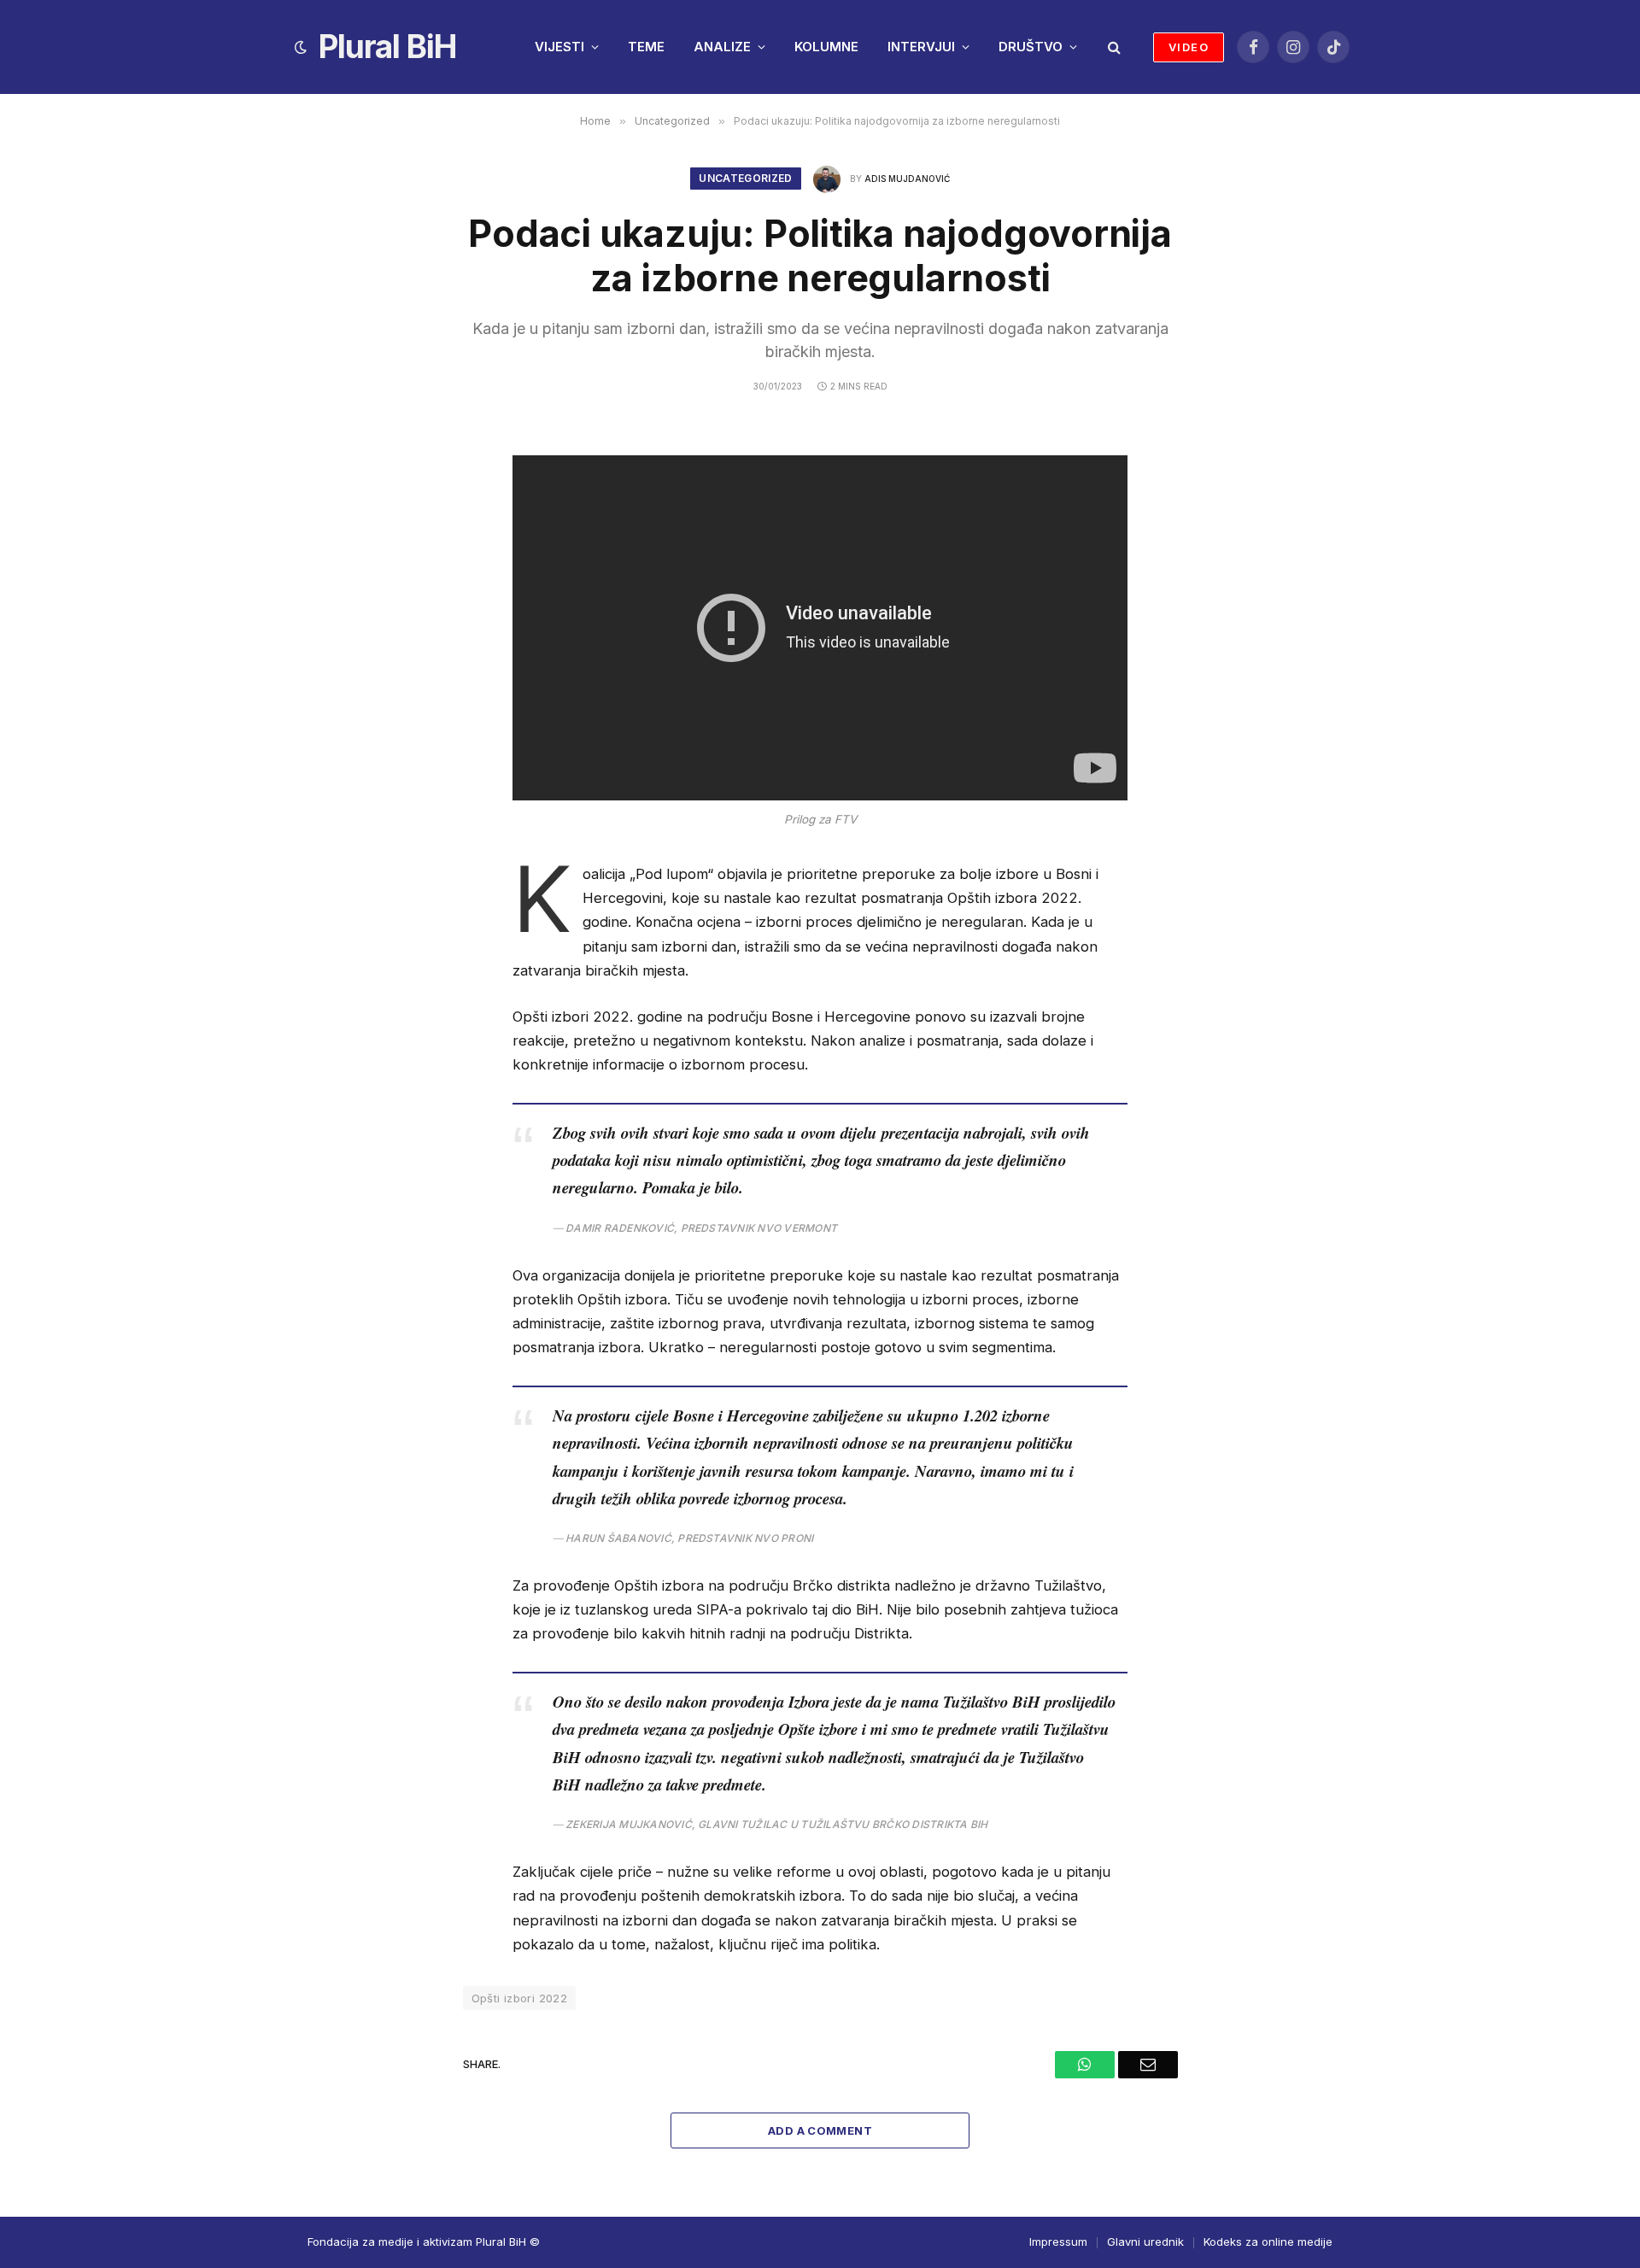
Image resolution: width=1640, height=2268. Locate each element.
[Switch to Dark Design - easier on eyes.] (301, 47)
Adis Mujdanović (907, 179)
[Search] (1113, 47)
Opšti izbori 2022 (520, 1998)
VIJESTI (559, 47)
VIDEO (1189, 47)
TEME (646, 47)
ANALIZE (722, 47)
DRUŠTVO (1031, 47)
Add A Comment (820, 2130)
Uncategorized (746, 178)
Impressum (1058, 2242)
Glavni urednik (1145, 2242)
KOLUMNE (826, 47)
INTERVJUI (921, 47)
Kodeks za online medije (1268, 2242)
